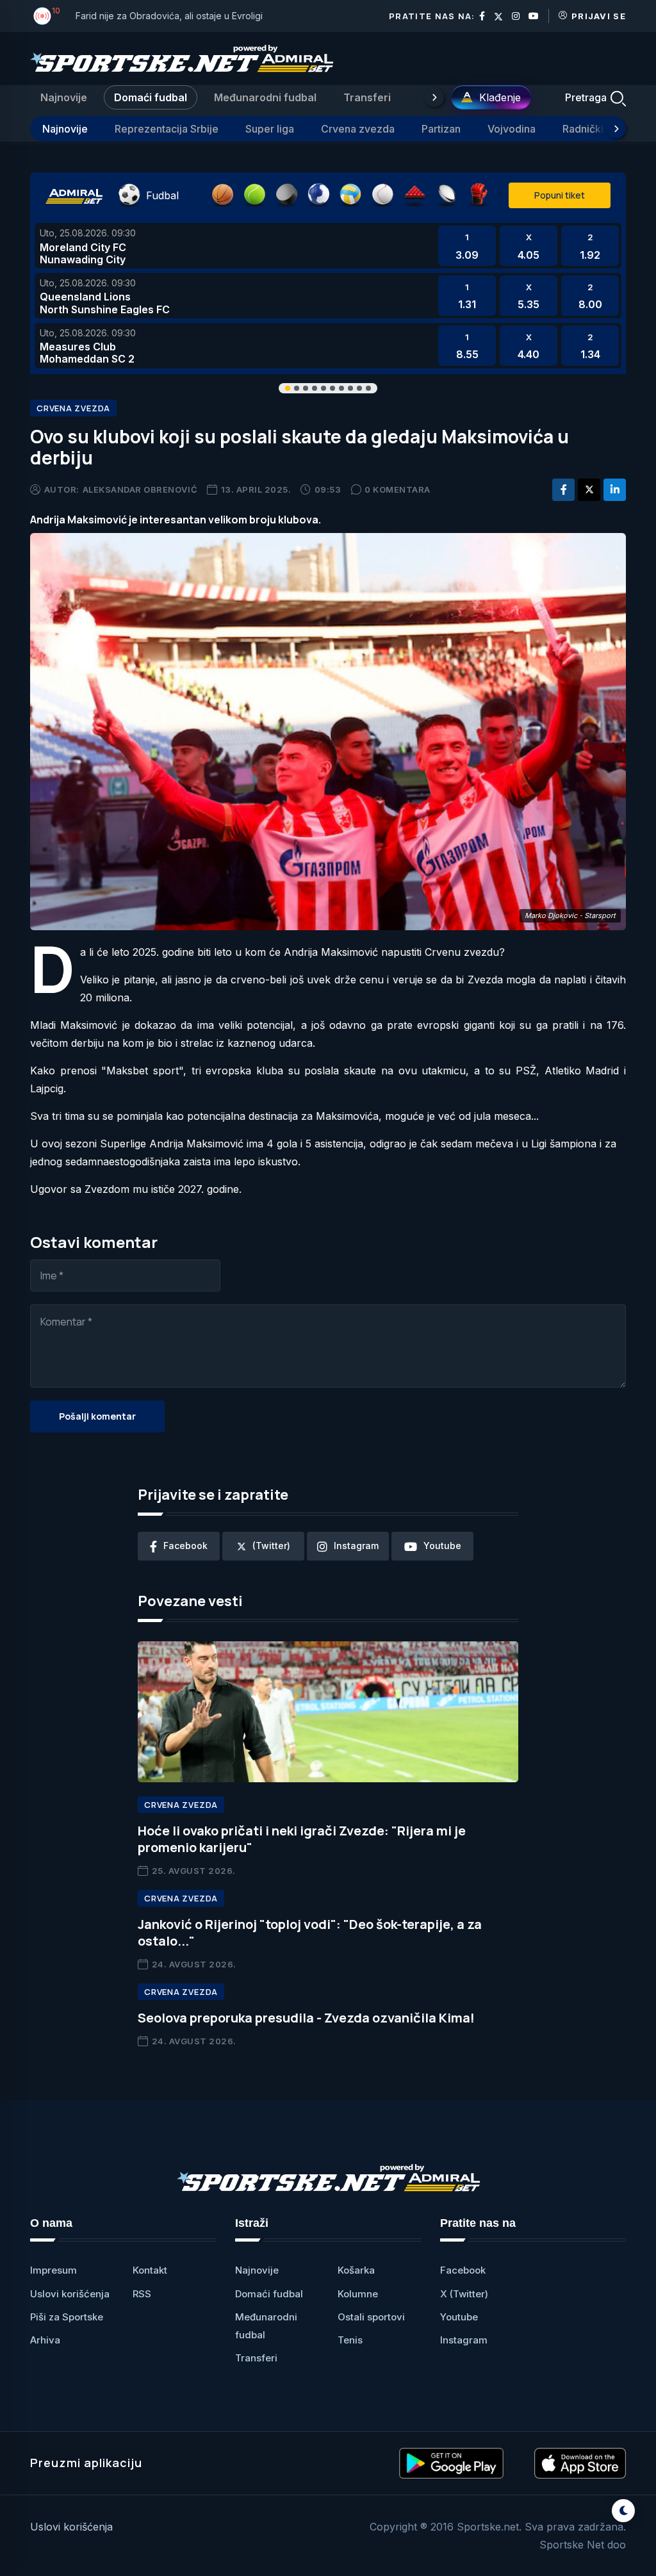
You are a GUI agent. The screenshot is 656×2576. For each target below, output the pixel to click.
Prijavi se (599, 16)
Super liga (270, 129)
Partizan (441, 129)
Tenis (350, 2340)
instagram (356, 1546)
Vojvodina (512, 129)
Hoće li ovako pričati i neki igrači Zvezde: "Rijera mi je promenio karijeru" (302, 1839)
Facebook (463, 2270)
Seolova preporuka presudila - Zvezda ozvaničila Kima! (306, 2018)
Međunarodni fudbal (265, 97)
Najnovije (64, 97)
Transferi (367, 97)
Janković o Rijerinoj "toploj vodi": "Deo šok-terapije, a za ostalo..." (310, 1932)
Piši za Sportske (67, 2317)
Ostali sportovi (371, 2317)
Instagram (464, 2340)
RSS (142, 2294)
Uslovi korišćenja (70, 2294)
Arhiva (45, 2340)
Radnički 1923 (596, 129)
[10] (42, 16)
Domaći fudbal (151, 97)
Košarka (356, 2270)
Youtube (459, 2317)
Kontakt (150, 2270)
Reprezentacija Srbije (167, 129)
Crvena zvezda (358, 129)
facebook (185, 1546)
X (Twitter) (464, 2294)
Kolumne (358, 2294)
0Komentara (398, 489)
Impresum (53, 2270)
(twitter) (271, 1546)
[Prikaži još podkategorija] (616, 129)
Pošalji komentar (97, 1416)
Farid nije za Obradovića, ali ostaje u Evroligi (169, 16)
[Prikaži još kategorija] (434, 97)
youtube (442, 1546)
